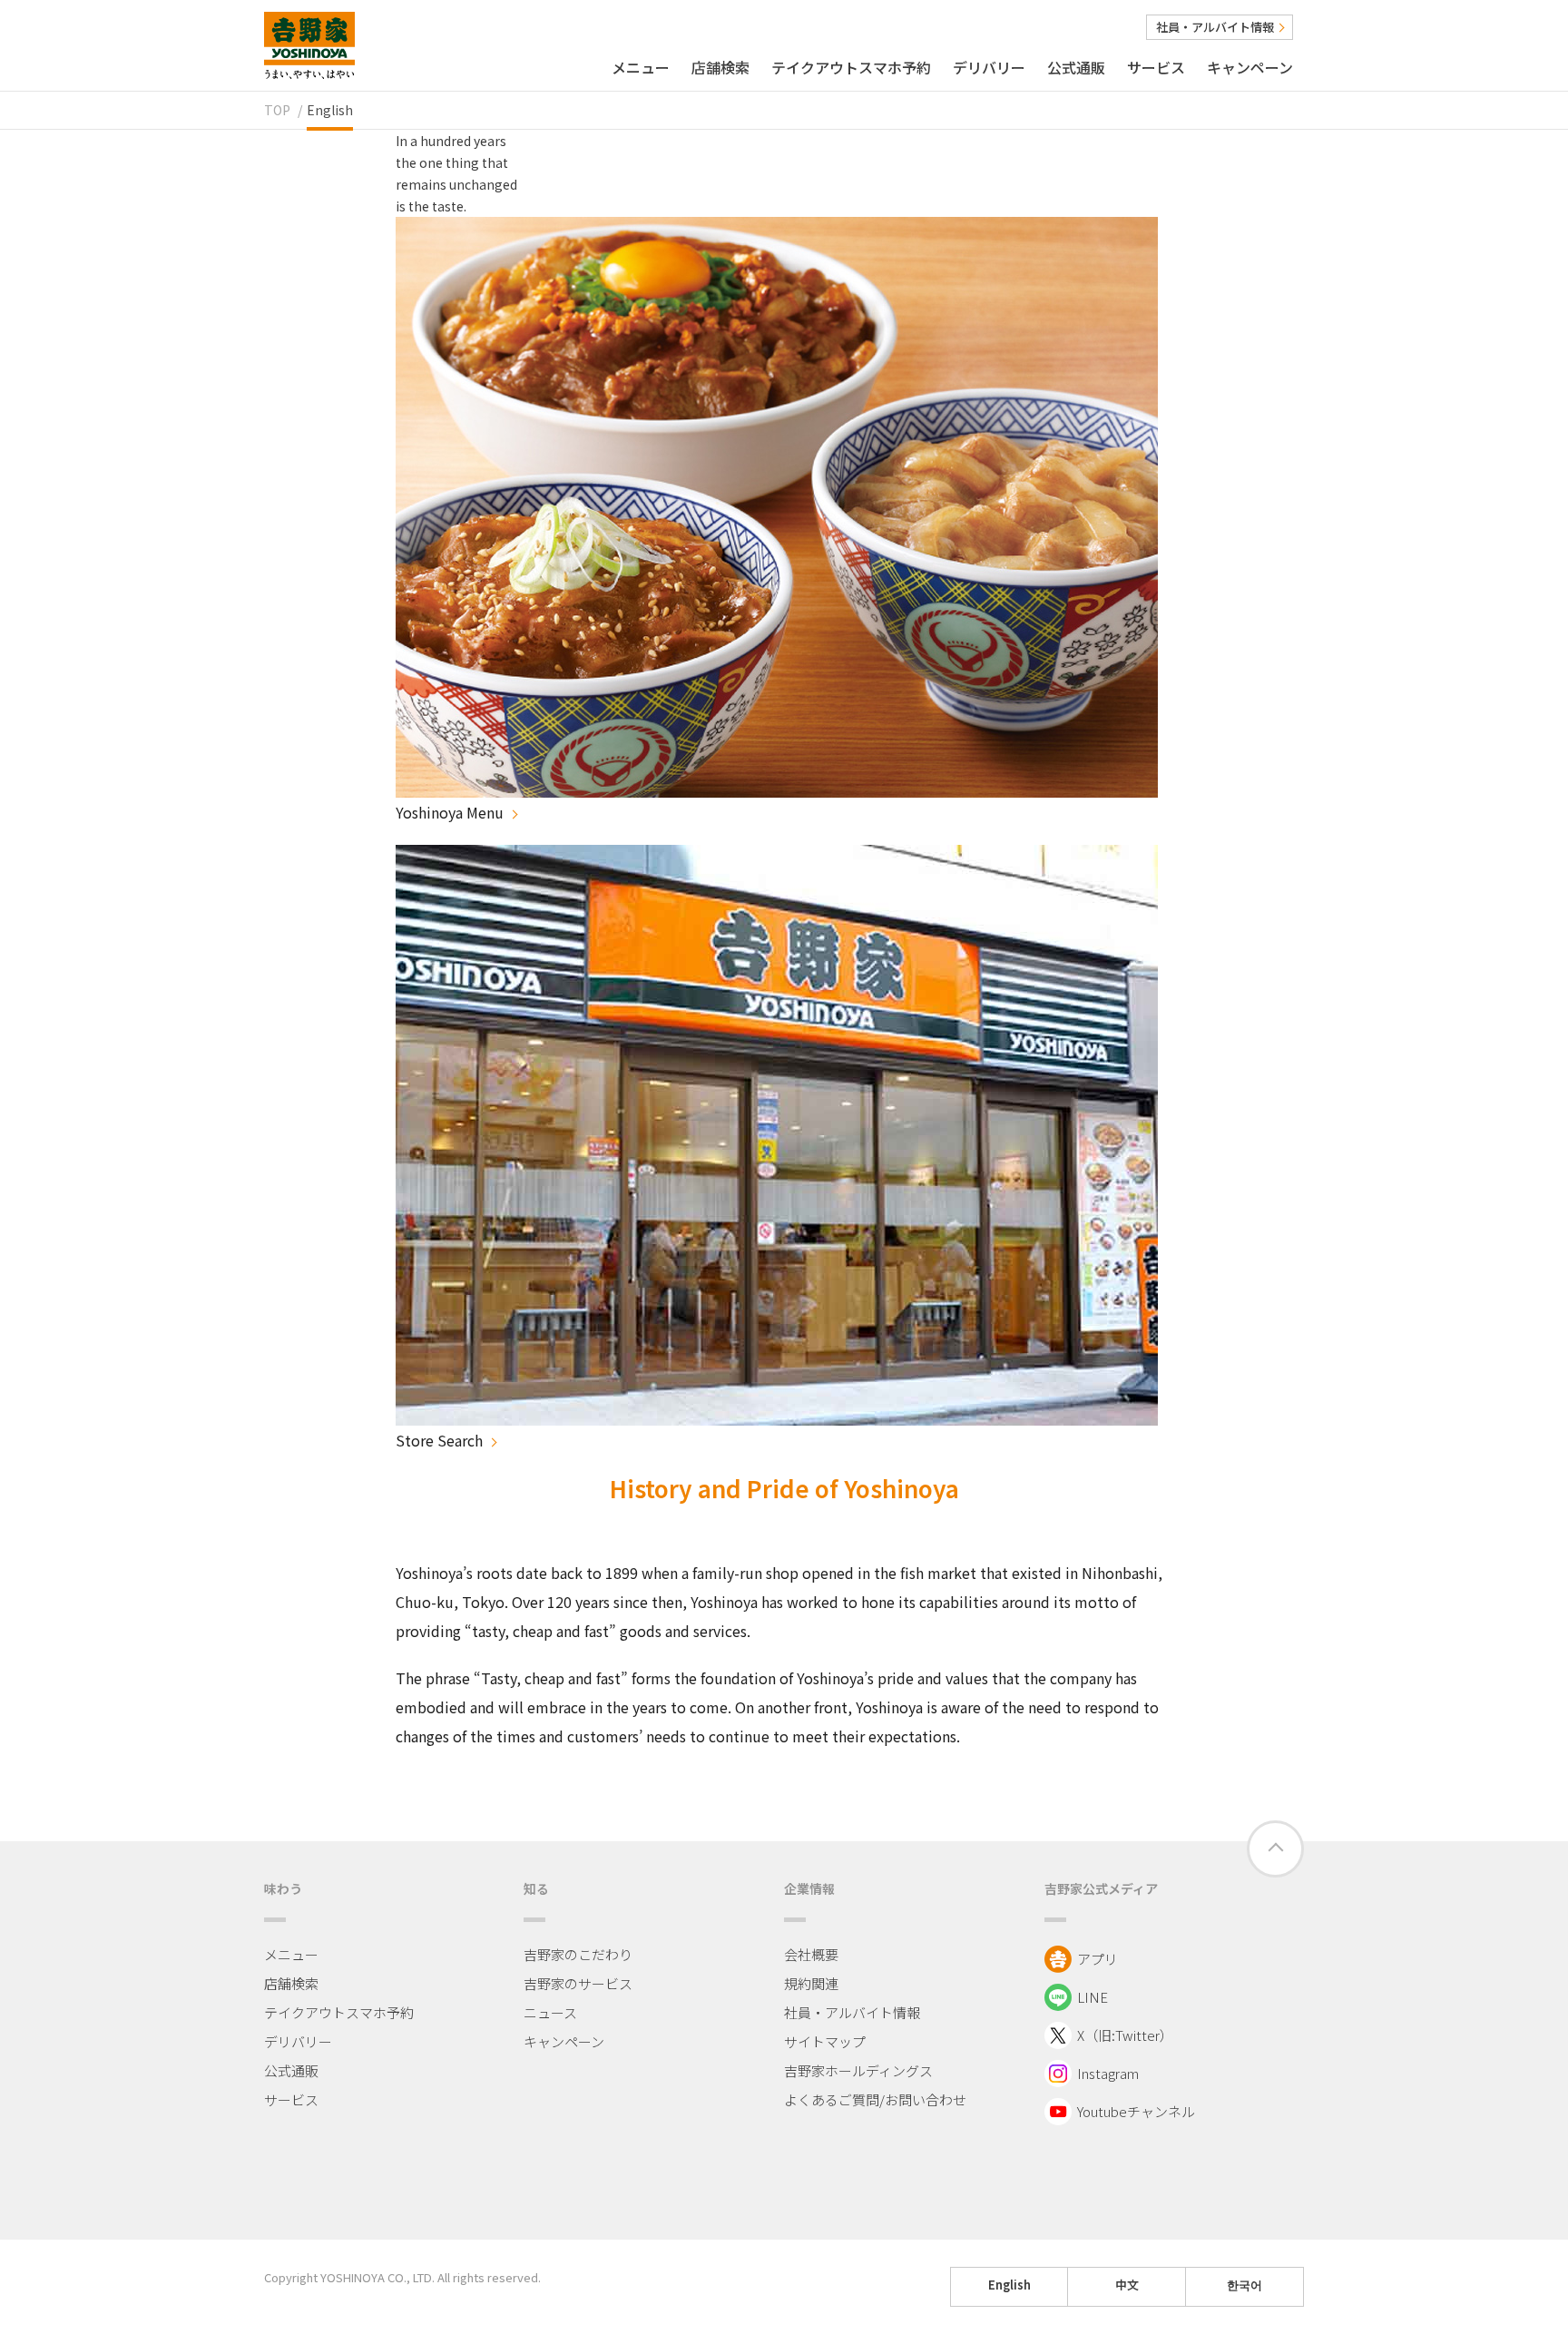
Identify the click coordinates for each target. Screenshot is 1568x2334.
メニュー (641, 67)
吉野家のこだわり (578, 1954)
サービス (1156, 67)
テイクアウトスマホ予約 (851, 67)
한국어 (1245, 2285)
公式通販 (1076, 67)
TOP (277, 110)
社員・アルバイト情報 (1215, 27)
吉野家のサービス (578, 1983)
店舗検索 (720, 67)
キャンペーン (1250, 67)
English (1009, 2285)
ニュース (550, 2012)
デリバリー (989, 67)
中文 (1127, 2285)
